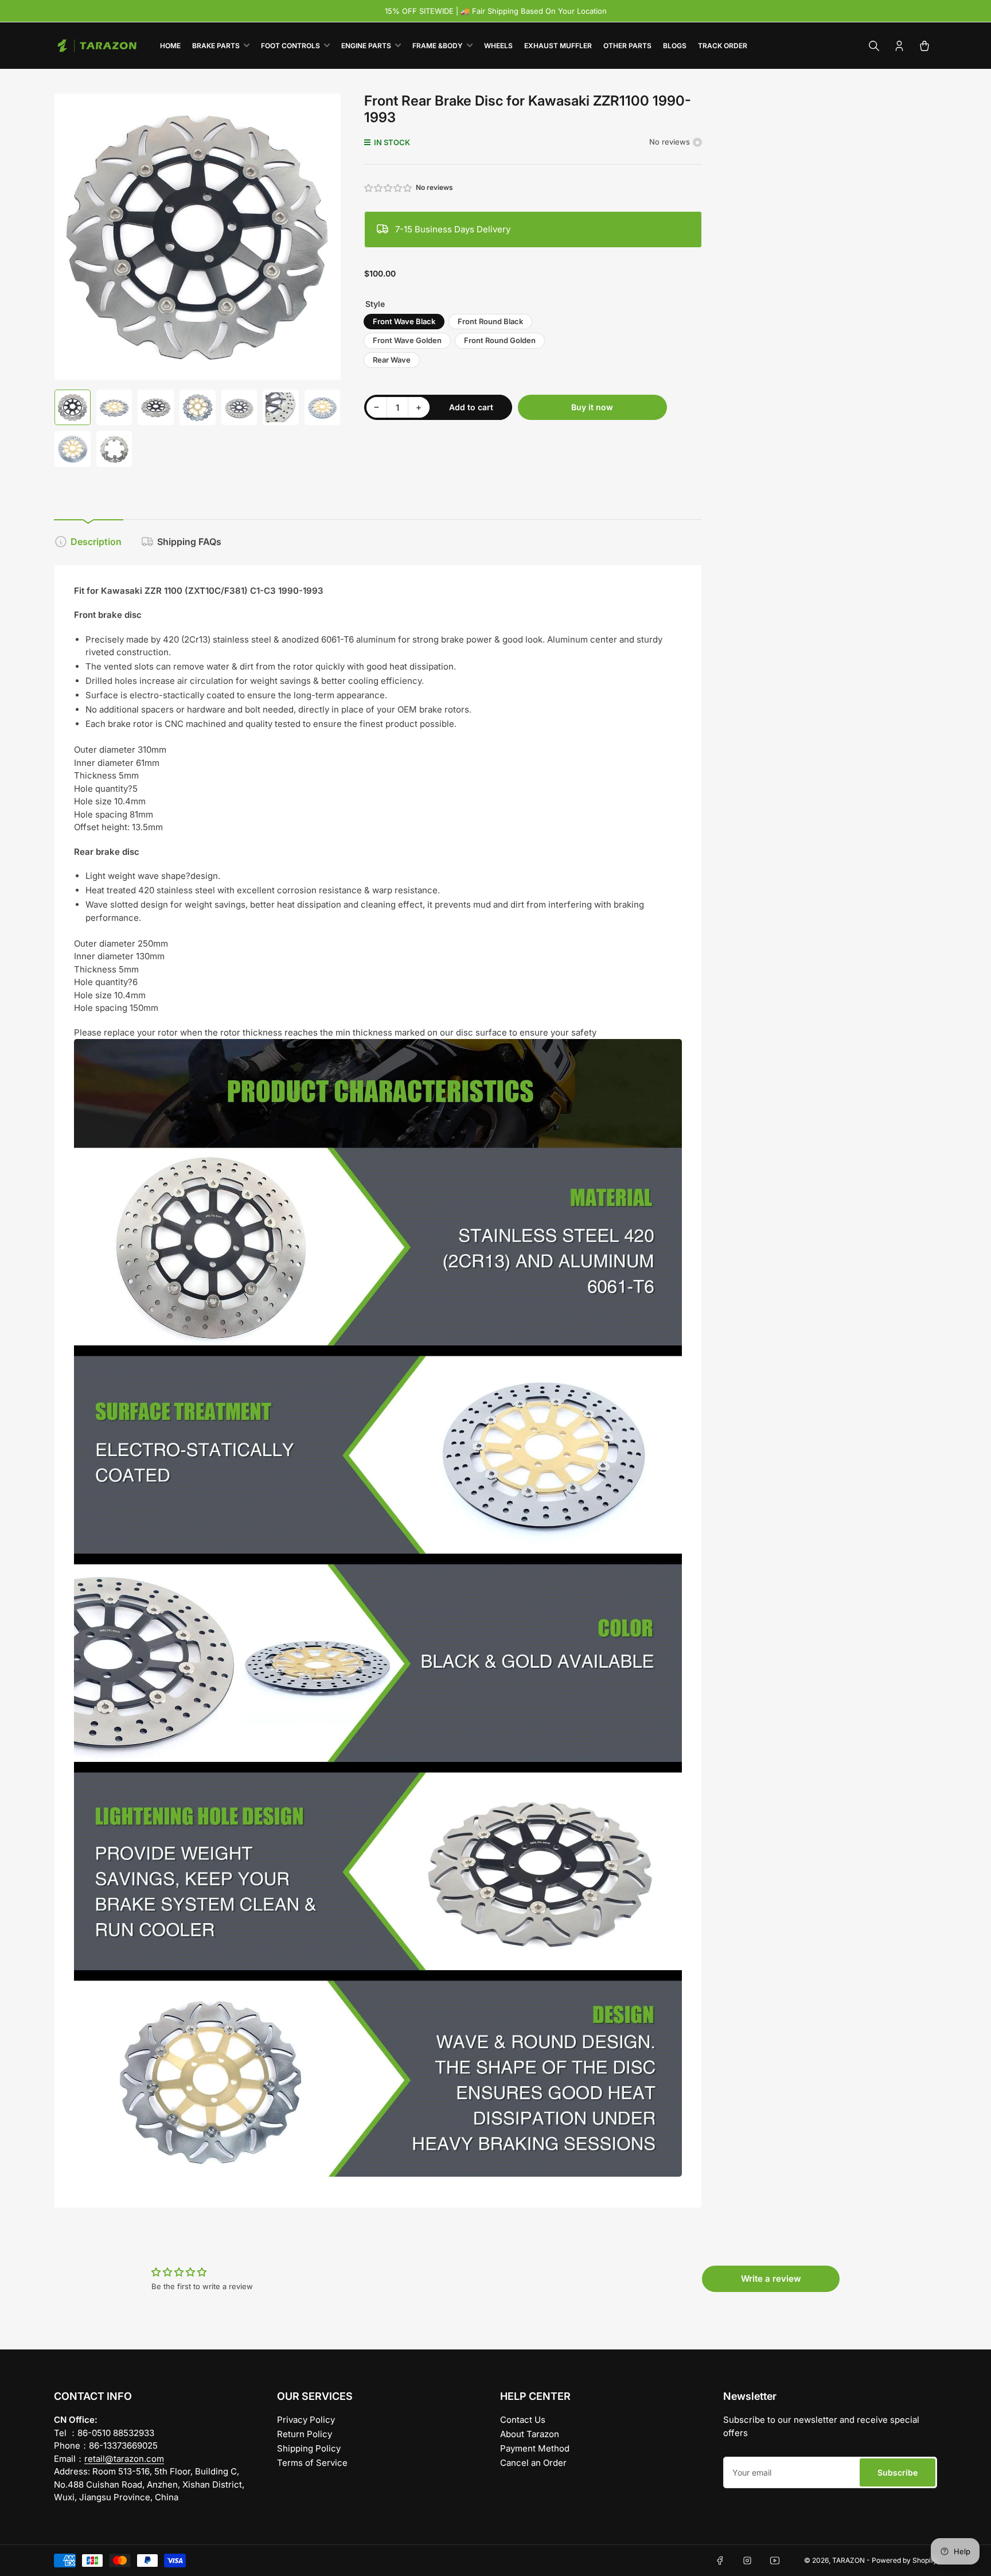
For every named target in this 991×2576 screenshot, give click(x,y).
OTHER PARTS (627, 46)
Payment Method (535, 2448)
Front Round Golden (500, 340)
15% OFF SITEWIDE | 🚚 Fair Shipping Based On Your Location (496, 11)
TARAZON (848, 2560)
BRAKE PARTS (216, 46)
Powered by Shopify (904, 2560)
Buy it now (592, 407)
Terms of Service (312, 2463)
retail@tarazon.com (124, 2459)
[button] (389, 188)
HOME (170, 46)
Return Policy (305, 2434)
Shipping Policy (309, 2448)
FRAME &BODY (438, 46)
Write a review (771, 2279)
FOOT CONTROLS (290, 46)
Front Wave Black (404, 321)
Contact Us (523, 2420)
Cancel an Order (533, 2463)
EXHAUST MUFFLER (558, 46)
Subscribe (898, 2472)
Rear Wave (392, 360)
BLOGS (675, 46)
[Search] (874, 46)
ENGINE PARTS (366, 46)
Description (96, 542)
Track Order (723, 46)
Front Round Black (490, 321)
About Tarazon (530, 2434)
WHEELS (498, 46)
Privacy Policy (306, 2420)
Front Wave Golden (407, 340)
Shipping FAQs (189, 542)
